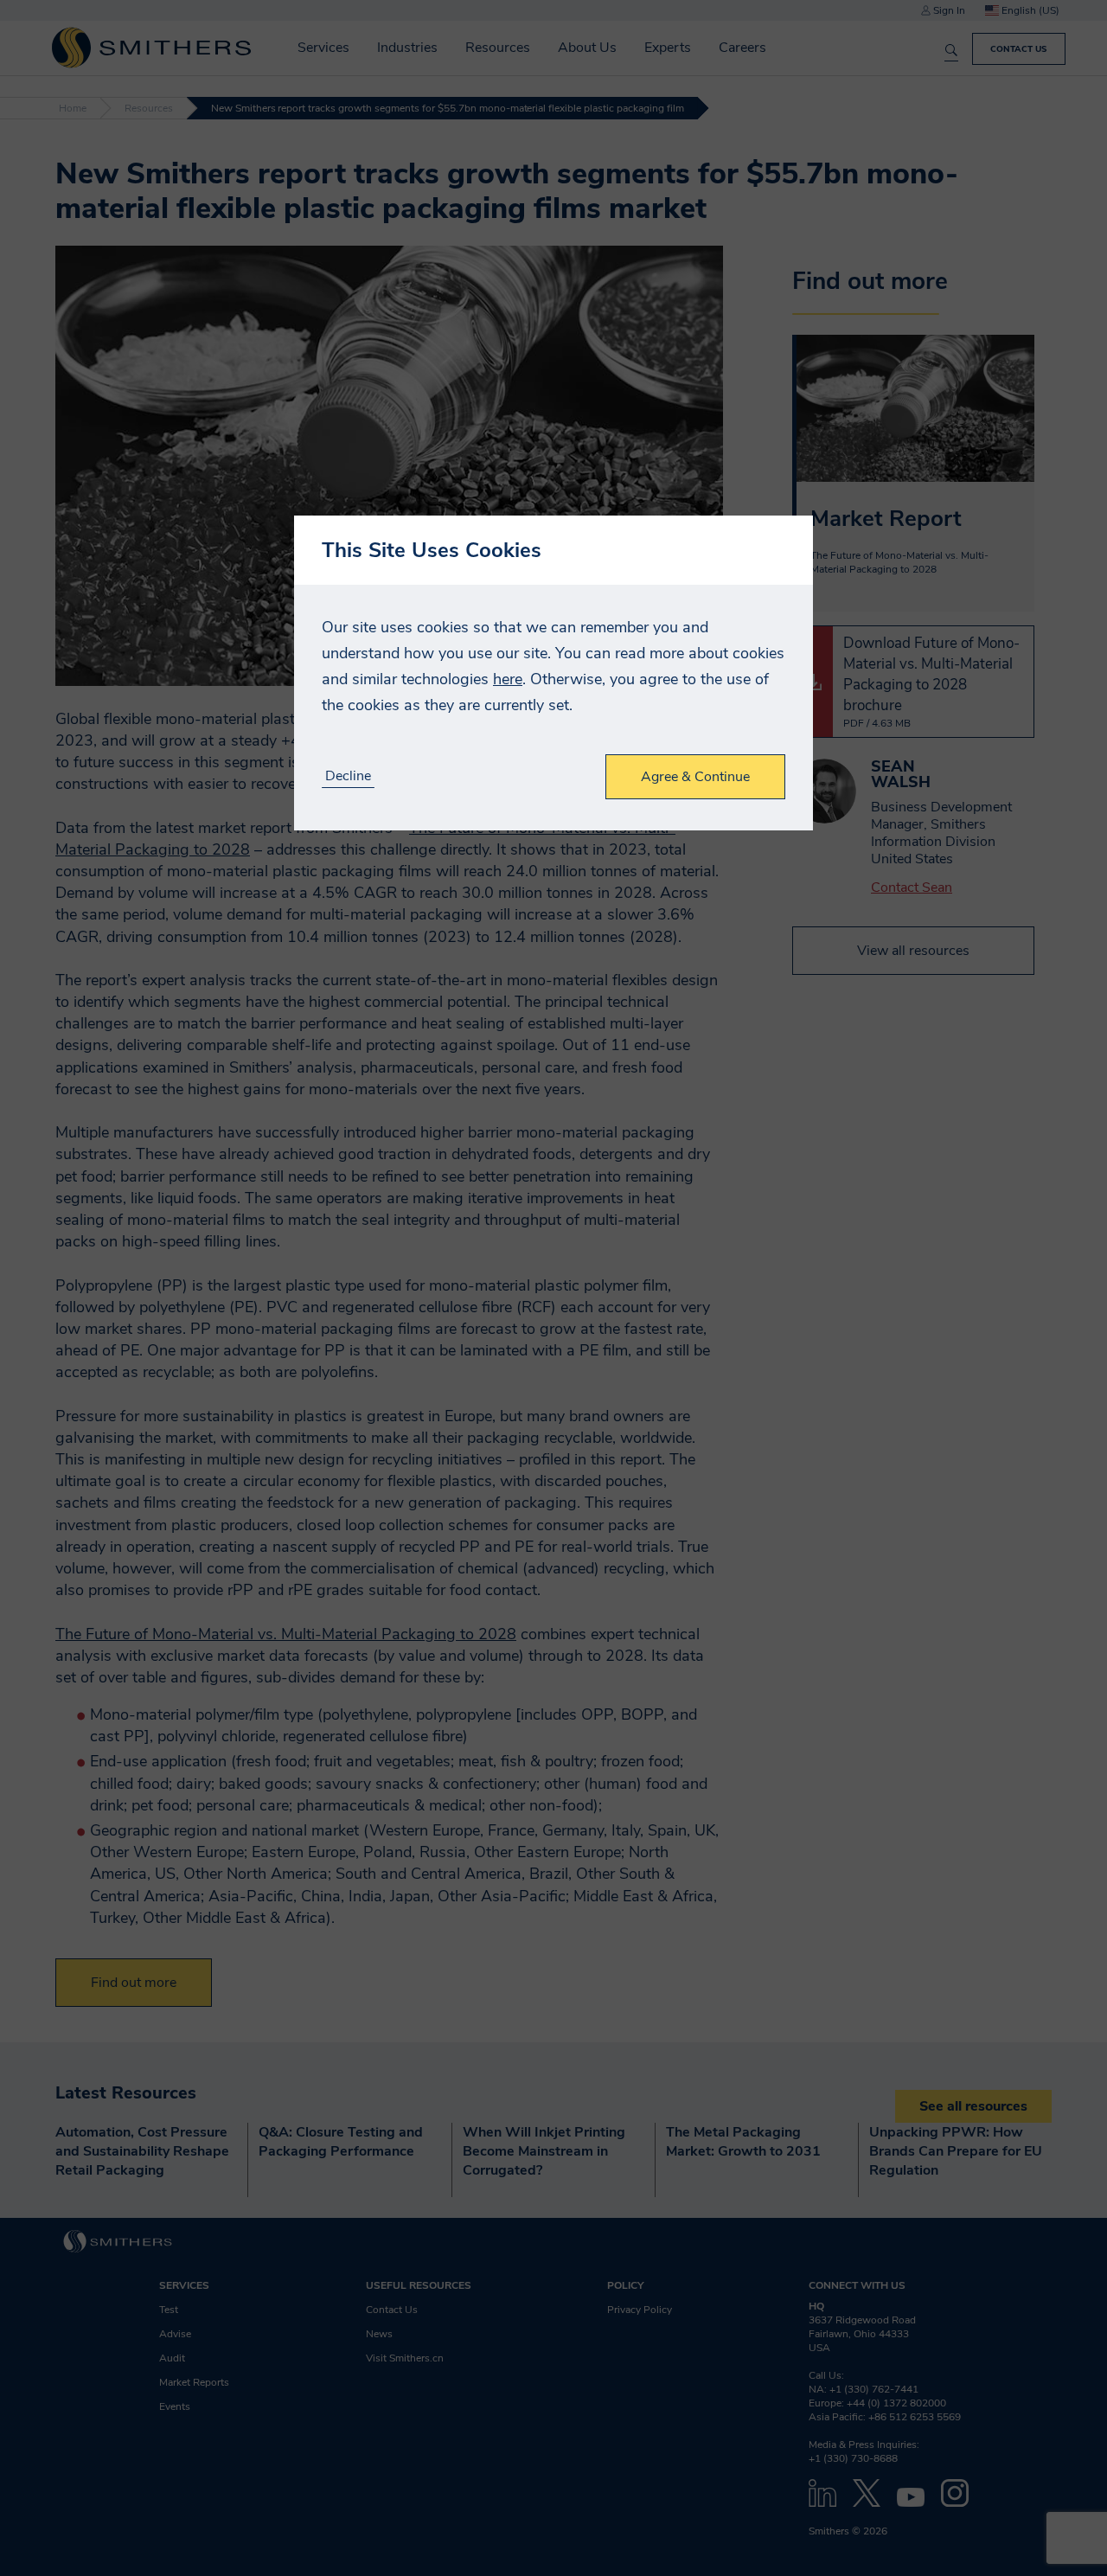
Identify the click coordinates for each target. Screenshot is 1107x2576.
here (508, 679)
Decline (348, 776)
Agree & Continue (695, 777)
